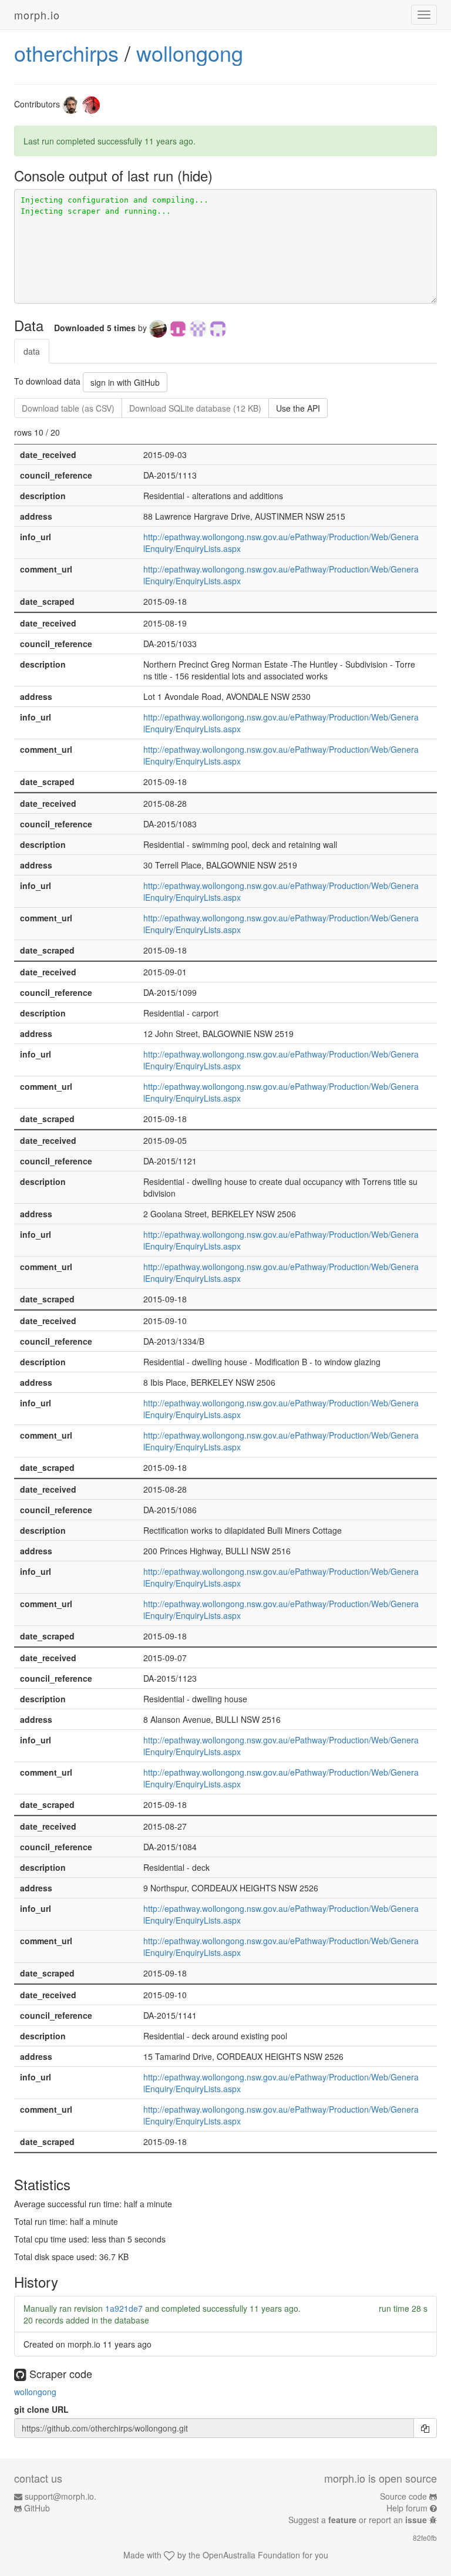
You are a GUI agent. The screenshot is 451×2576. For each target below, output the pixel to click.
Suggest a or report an (358, 2520)
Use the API (298, 408)
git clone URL (41, 2409)
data (32, 351)
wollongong (190, 53)
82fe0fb (425, 2538)
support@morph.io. (60, 2496)
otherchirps (66, 53)
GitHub (37, 2508)
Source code (403, 2496)
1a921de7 (124, 2308)
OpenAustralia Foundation (251, 2555)
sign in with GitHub (125, 382)
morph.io (37, 15)
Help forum (407, 2508)
